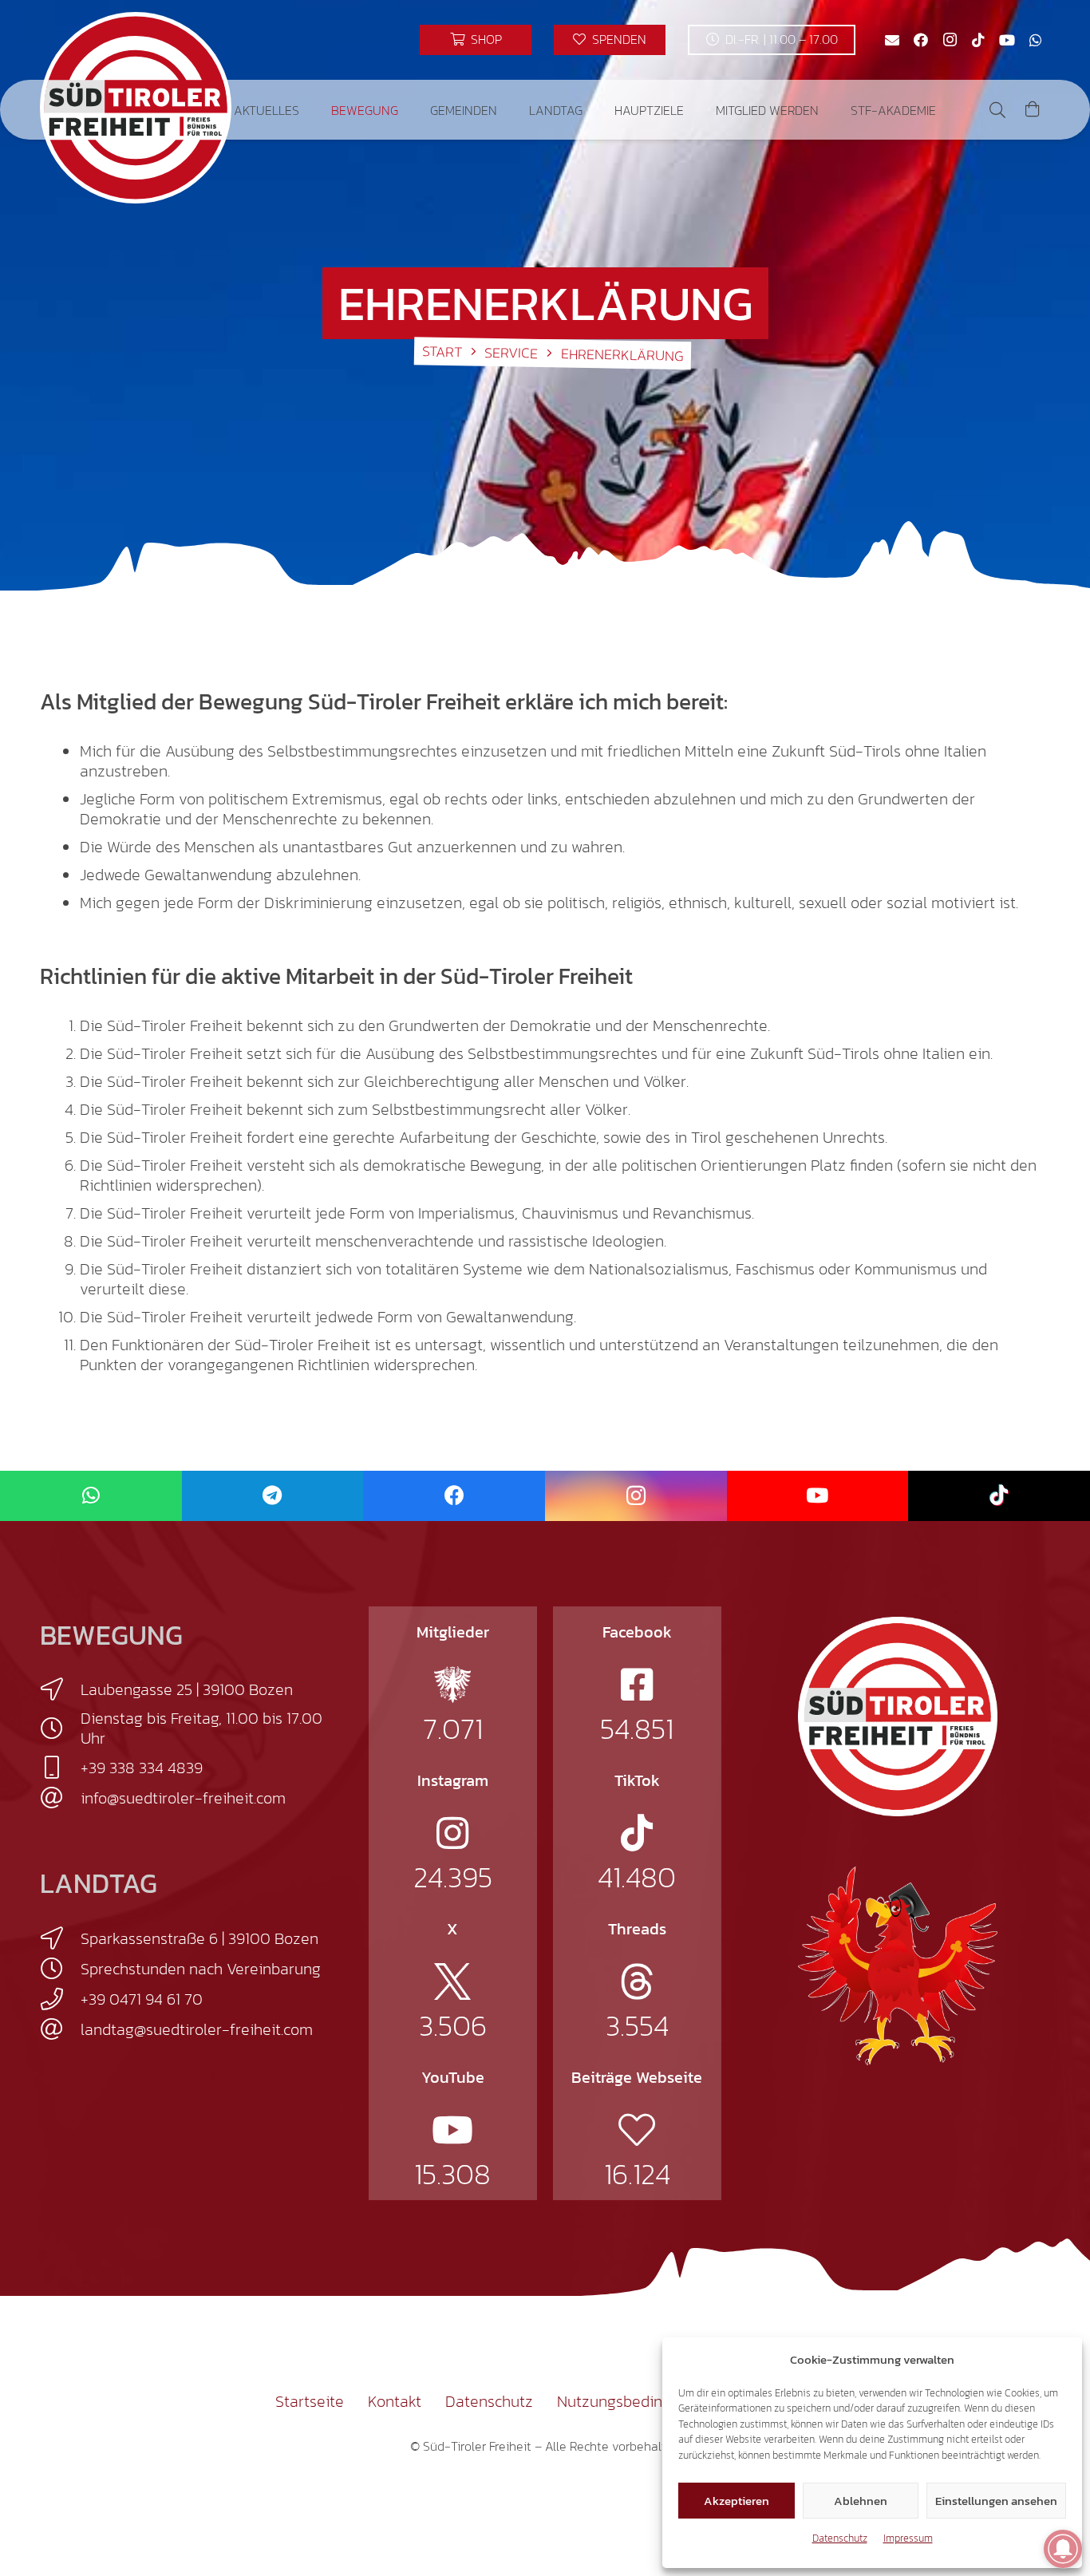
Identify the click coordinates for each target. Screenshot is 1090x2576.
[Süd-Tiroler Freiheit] (898, 1717)
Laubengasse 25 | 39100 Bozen (187, 1689)
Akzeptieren (737, 2501)
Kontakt (395, 2401)
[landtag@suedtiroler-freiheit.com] (60, 2029)
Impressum (908, 2538)
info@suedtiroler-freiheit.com (183, 1798)
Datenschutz (840, 2538)
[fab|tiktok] (637, 1833)
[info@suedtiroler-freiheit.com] (60, 1798)
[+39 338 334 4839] (60, 1768)
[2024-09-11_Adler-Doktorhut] (898, 1965)
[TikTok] (978, 40)
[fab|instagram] (452, 1833)
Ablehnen (861, 2501)
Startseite (310, 2401)
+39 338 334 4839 (142, 1768)
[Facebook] (921, 40)
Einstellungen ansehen (996, 2501)
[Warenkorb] (1033, 110)
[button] (311, 110)
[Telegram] (273, 1496)
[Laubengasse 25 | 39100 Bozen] (60, 1689)
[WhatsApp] (1036, 40)
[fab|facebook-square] (637, 1685)
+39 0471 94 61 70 (142, 1999)
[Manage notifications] (1063, 2549)
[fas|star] (452, 1685)
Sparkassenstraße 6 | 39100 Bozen (199, 1938)
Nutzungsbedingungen (636, 2401)
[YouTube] (1007, 40)
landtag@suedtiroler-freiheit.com (197, 2029)
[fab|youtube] (452, 2130)
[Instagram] (950, 40)
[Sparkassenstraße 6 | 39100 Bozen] (60, 1938)
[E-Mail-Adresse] (892, 40)
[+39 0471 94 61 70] (60, 1999)
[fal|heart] (637, 2130)
